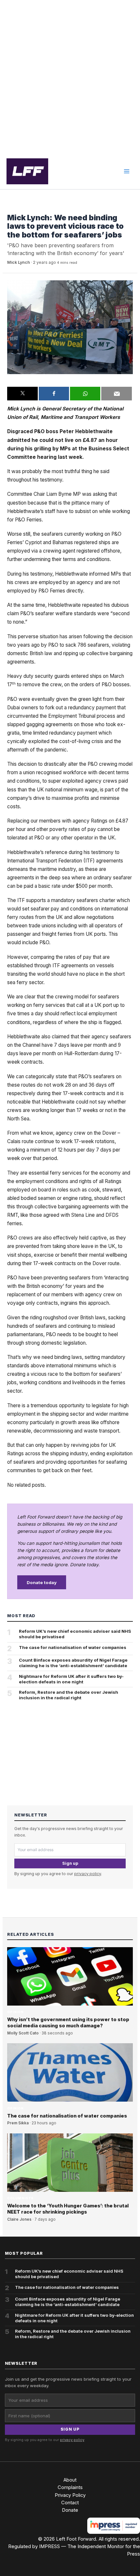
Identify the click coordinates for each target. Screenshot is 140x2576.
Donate (70, 2510)
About (70, 2480)
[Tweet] (22, 394)
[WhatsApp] (85, 394)
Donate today (42, 1582)
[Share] (54, 394)
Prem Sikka (18, 2123)
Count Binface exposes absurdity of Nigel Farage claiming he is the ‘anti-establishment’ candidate (73, 1663)
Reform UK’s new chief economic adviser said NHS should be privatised (75, 1634)
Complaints (70, 2487)
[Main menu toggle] (127, 171)
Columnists (20, 2198)
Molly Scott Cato (23, 2033)
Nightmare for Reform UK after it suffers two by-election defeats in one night (71, 1679)
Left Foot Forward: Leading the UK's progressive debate (27, 171)
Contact (70, 2503)
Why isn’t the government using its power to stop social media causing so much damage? (68, 2023)
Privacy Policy (70, 2495)
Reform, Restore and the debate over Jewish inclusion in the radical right (69, 1695)
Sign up (70, 1863)
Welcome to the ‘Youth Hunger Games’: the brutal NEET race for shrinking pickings (68, 2209)
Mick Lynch (19, 262)
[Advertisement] (70, 77)
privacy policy (88, 1874)
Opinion (15, 208)
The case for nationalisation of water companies (73, 1647)
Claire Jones (19, 2219)
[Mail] (116, 394)
